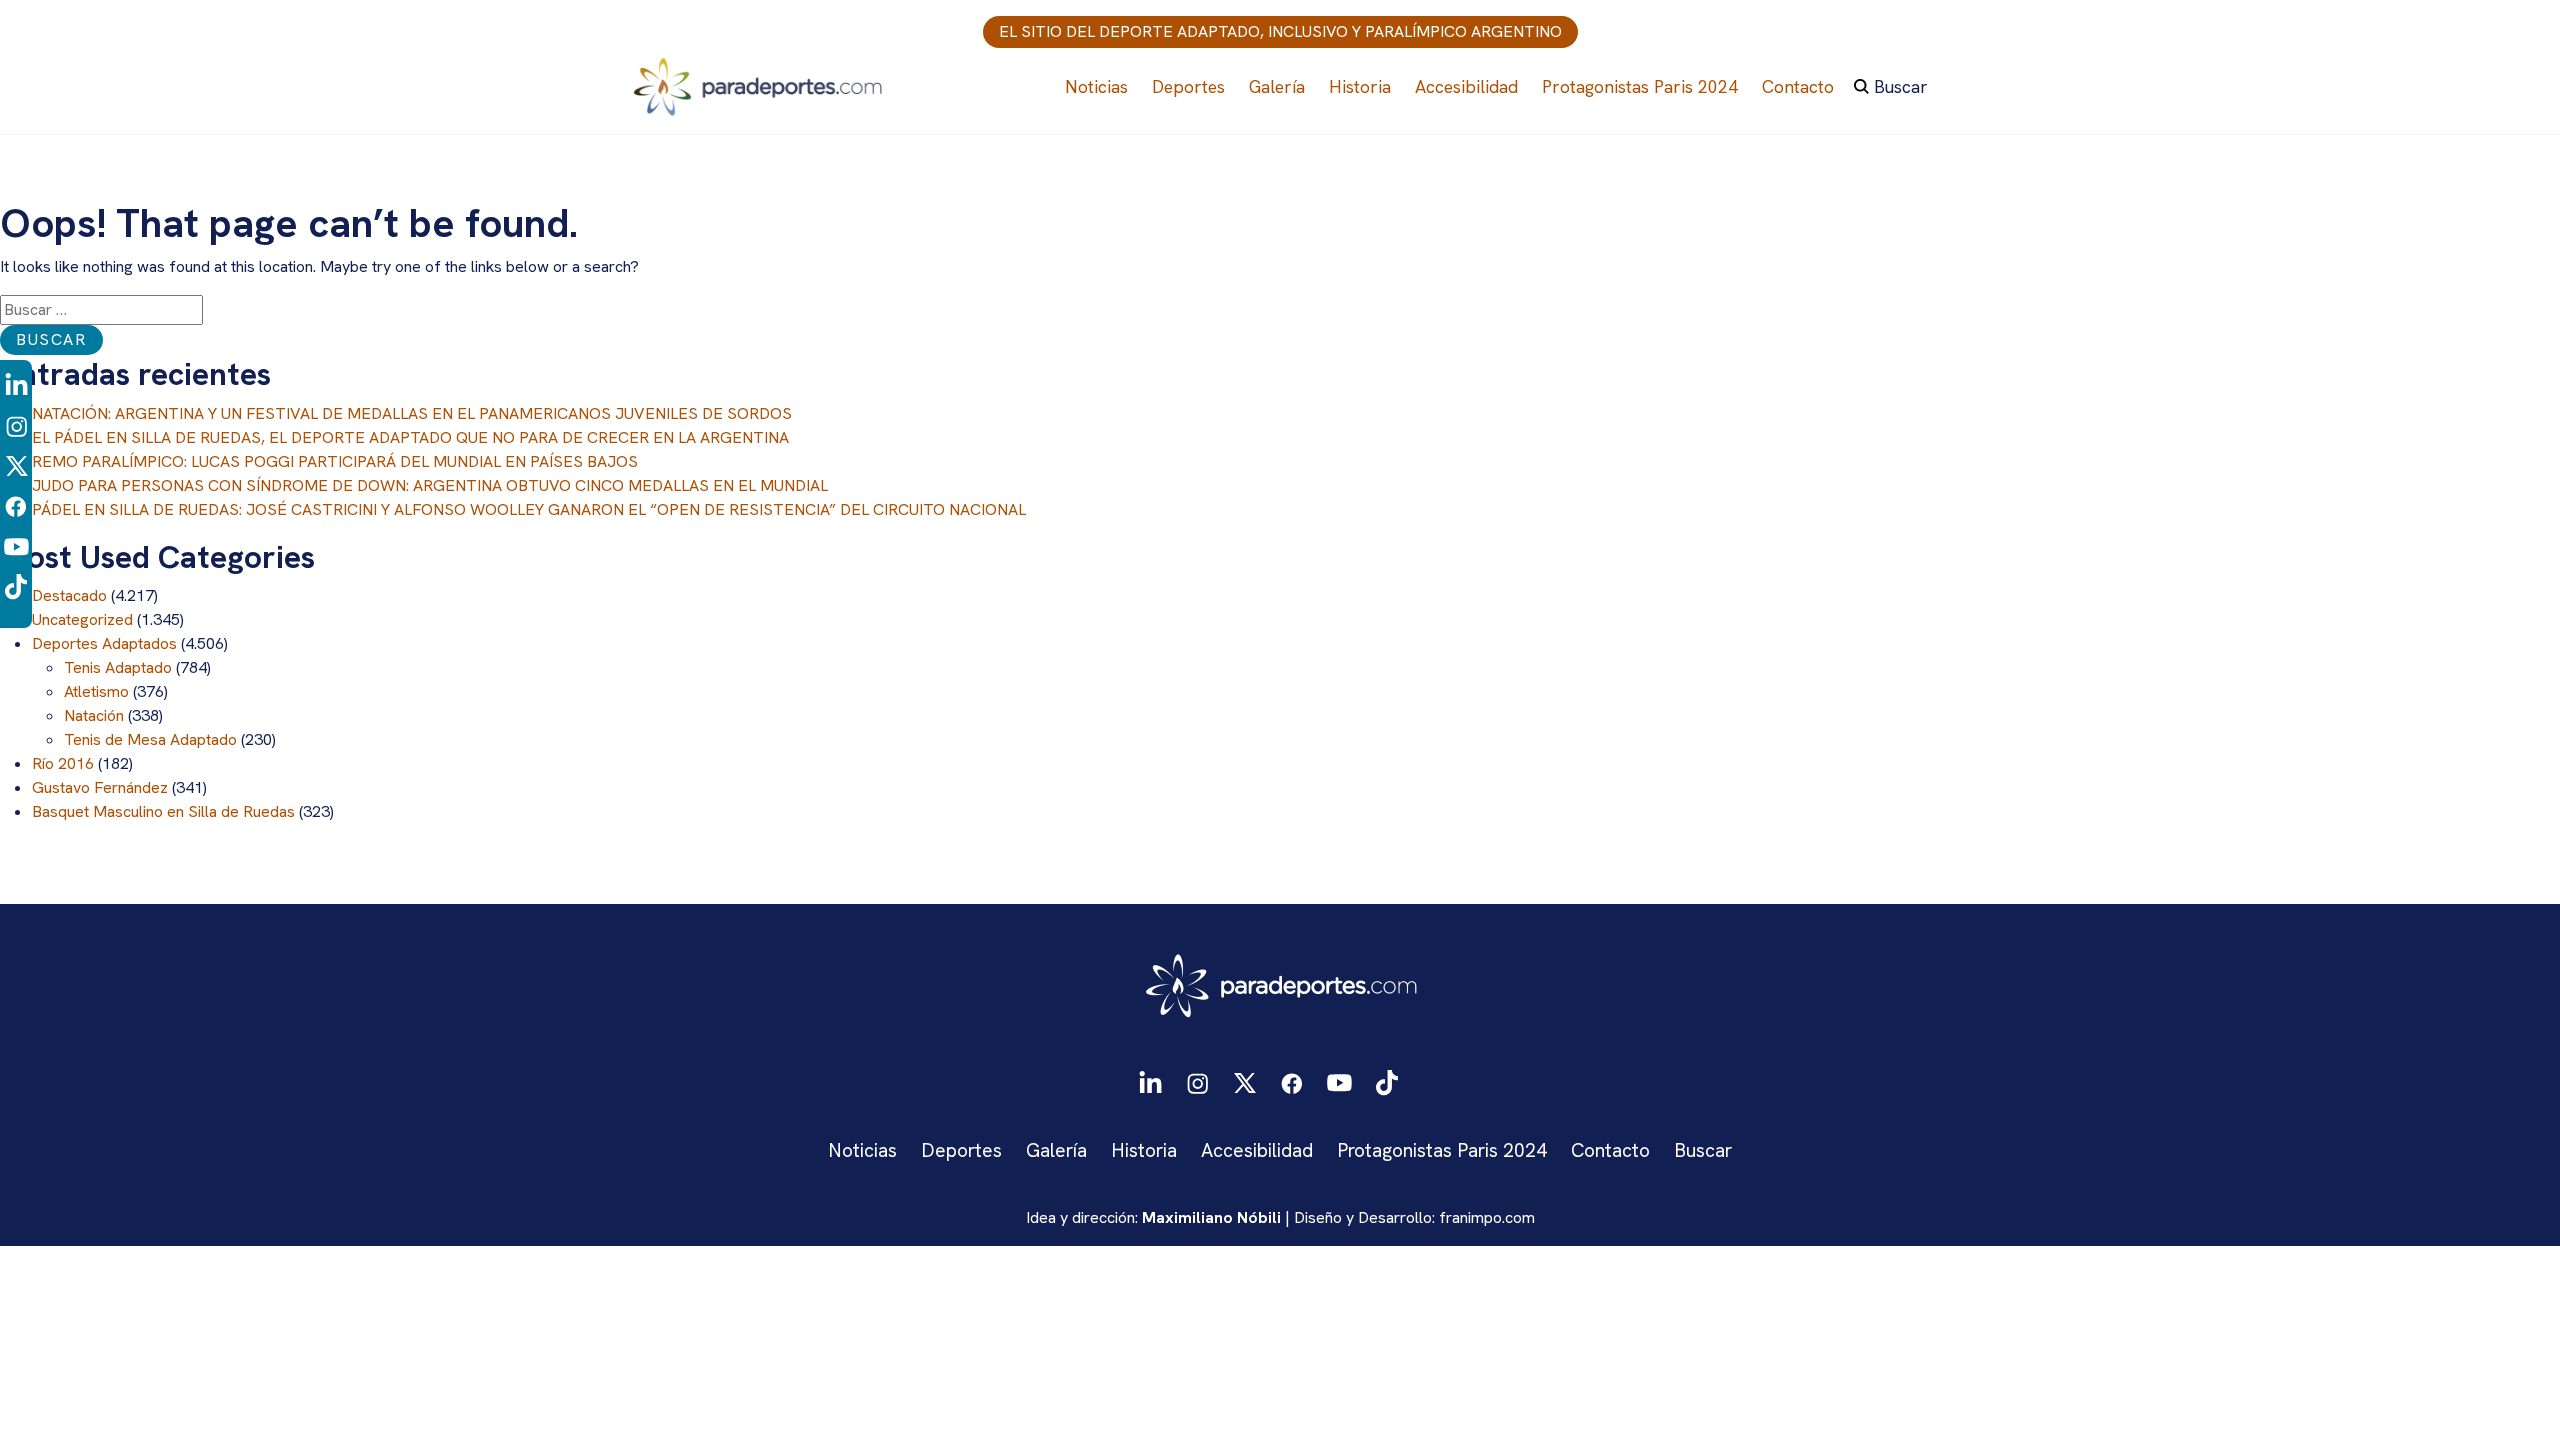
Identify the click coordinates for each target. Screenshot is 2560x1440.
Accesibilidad (1466, 86)
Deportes (1188, 86)
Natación (94, 715)
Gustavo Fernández (100, 787)
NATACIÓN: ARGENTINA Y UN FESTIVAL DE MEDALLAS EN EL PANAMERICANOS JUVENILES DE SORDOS (412, 413)
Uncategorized (82, 619)
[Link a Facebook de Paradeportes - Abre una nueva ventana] (16, 505)
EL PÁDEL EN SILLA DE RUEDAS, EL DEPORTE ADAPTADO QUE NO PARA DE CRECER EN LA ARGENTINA (410, 437)
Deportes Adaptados (104, 643)
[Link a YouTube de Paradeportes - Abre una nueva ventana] (16, 545)
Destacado (69, 595)
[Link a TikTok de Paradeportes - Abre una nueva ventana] (16, 585)
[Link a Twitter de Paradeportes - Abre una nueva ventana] (16, 465)
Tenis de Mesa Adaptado (150, 739)
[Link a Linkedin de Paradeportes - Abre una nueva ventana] (16, 385)
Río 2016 (63, 763)
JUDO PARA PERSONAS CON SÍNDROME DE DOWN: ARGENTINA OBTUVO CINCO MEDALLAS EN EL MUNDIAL (430, 485)
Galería (1277, 86)
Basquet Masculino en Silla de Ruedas (163, 811)
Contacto (1798, 86)
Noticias (1096, 86)
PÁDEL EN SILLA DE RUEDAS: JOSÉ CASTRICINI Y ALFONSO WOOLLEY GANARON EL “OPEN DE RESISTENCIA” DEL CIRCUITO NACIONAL (529, 509)
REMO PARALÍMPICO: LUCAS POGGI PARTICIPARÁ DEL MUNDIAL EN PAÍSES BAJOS (335, 461)
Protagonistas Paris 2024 (1640, 86)
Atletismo (96, 691)
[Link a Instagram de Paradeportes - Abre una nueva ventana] (16, 425)
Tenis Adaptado (118, 667)
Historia (1360, 86)
